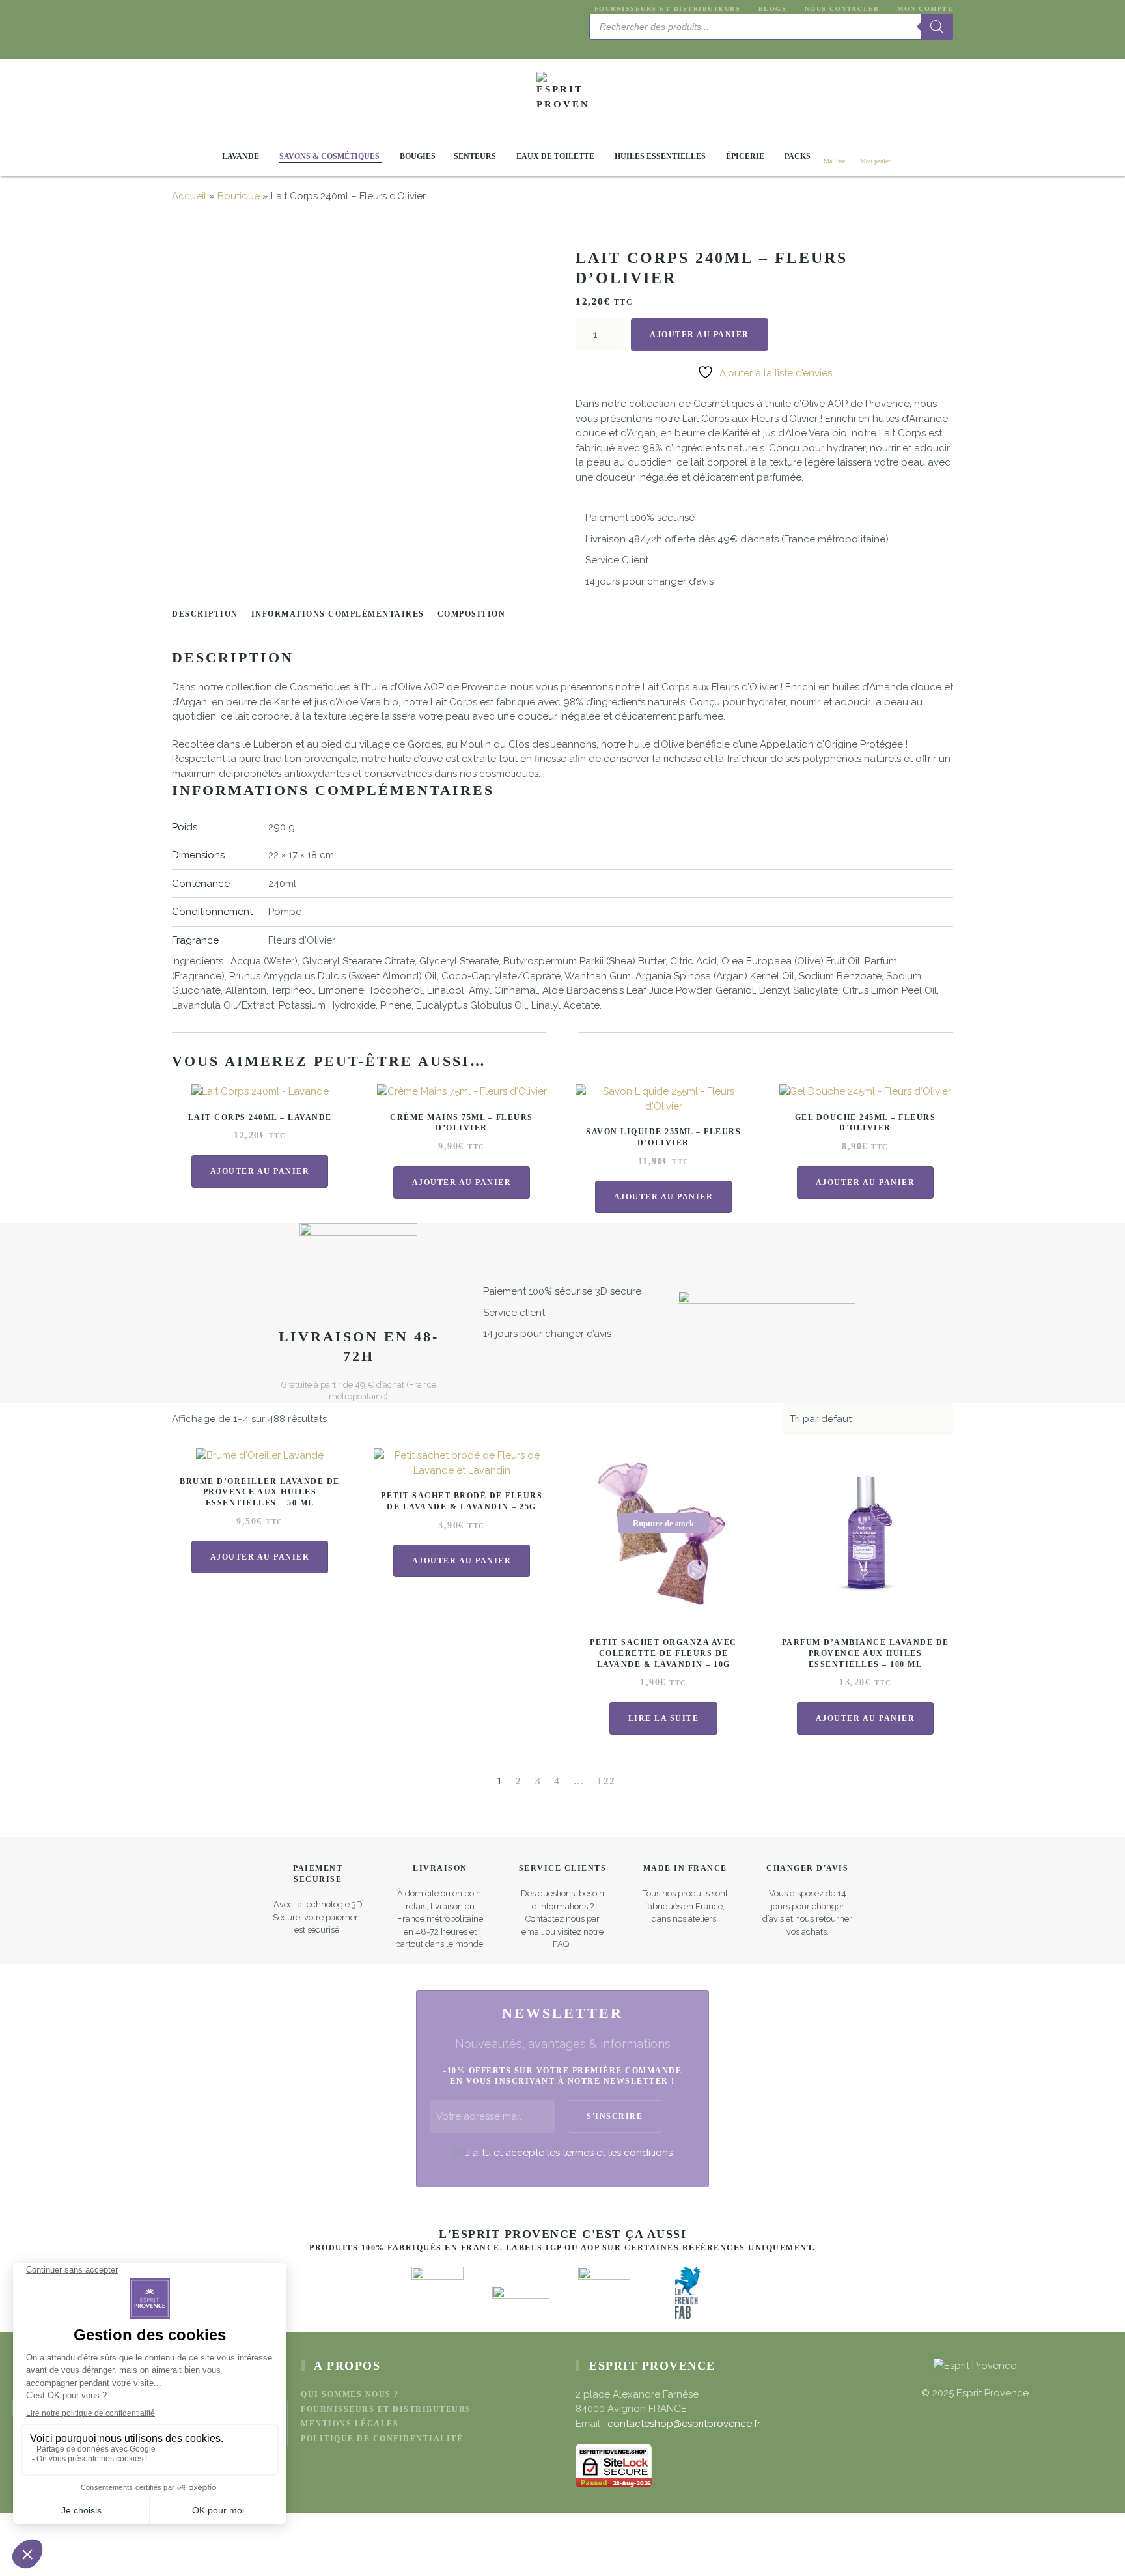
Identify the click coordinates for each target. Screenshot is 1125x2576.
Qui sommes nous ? (350, 2394)
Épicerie (745, 156)
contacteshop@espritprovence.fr (684, 2424)
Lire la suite (664, 1718)
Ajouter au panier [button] (260, 1171)
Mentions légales (350, 2424)
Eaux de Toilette (555, 156)
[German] (628, 46)
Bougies (418, 156)
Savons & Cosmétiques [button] (329, 156)
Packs (798, 156)
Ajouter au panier (700, 335)
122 (606, 1781)
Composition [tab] (472, 614)
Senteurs (475, 156)
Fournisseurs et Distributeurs (667, 9)
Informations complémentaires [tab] (338, 614)
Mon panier (875, 161)
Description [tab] (205, 614)
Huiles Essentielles (660, 156)
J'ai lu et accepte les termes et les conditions (569, 2153)
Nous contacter (842, 9)
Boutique (239, 196)
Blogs (772, 9)
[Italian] (643, 46)
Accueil (189, 196)
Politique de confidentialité (382, 2439)
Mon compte (925, 9)
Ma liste (834, 161)
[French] (612, 46)
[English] (596, 46)
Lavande (241, 156)
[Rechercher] (937, 27)
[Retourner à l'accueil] (562, 98)
